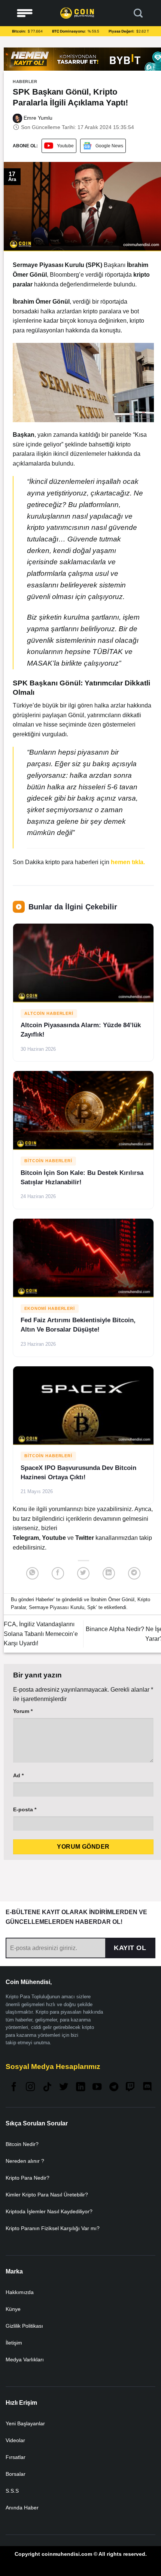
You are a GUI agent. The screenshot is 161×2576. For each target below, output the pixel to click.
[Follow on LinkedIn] (80, 2087)
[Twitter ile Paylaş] (83, 1573)
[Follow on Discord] (147, 2087)
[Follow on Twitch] (130, 2087)
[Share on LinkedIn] (109, 1573)
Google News (109, 146)
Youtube (65, 146)
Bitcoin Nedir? (22, 2144)
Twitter (85, 1538)
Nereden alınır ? (25, 2161)
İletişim (14, 2343)
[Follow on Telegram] (114, 2087)
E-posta (25, 1809)
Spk (92, 1607)
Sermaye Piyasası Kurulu (57, 1607)
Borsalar (16, 2474)
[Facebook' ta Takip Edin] (14, 2087)
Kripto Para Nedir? (28, 2178)
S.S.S (12, 2491)
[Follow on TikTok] (47, 2087)
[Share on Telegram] (134, 1573)
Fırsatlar (16, 2457)
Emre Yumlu (37, 118)
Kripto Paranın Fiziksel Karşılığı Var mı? (53, 2228)
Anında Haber (22, 2508)
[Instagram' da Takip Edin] (30, 2087)
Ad (18, 1775)
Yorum (23, 1711)
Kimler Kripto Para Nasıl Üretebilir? (47, 2195)
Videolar (15, 2440)
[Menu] (25, 13)
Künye (13, 2309)
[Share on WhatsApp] (32, 1573)
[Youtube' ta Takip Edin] (97, 2087)
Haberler (25, 82)
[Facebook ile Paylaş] (58, 1573)
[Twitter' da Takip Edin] (64, 2087)
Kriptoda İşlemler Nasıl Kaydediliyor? (49, 2211)
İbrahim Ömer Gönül (113, 1599)
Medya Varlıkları (25, 2359)
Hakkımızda (20, 2292)
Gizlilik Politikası (24, 2326)
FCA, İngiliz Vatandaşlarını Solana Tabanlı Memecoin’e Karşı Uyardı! (41, 1634)
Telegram (26, 1538)
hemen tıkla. (128, 862)
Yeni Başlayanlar (25, 2423)
